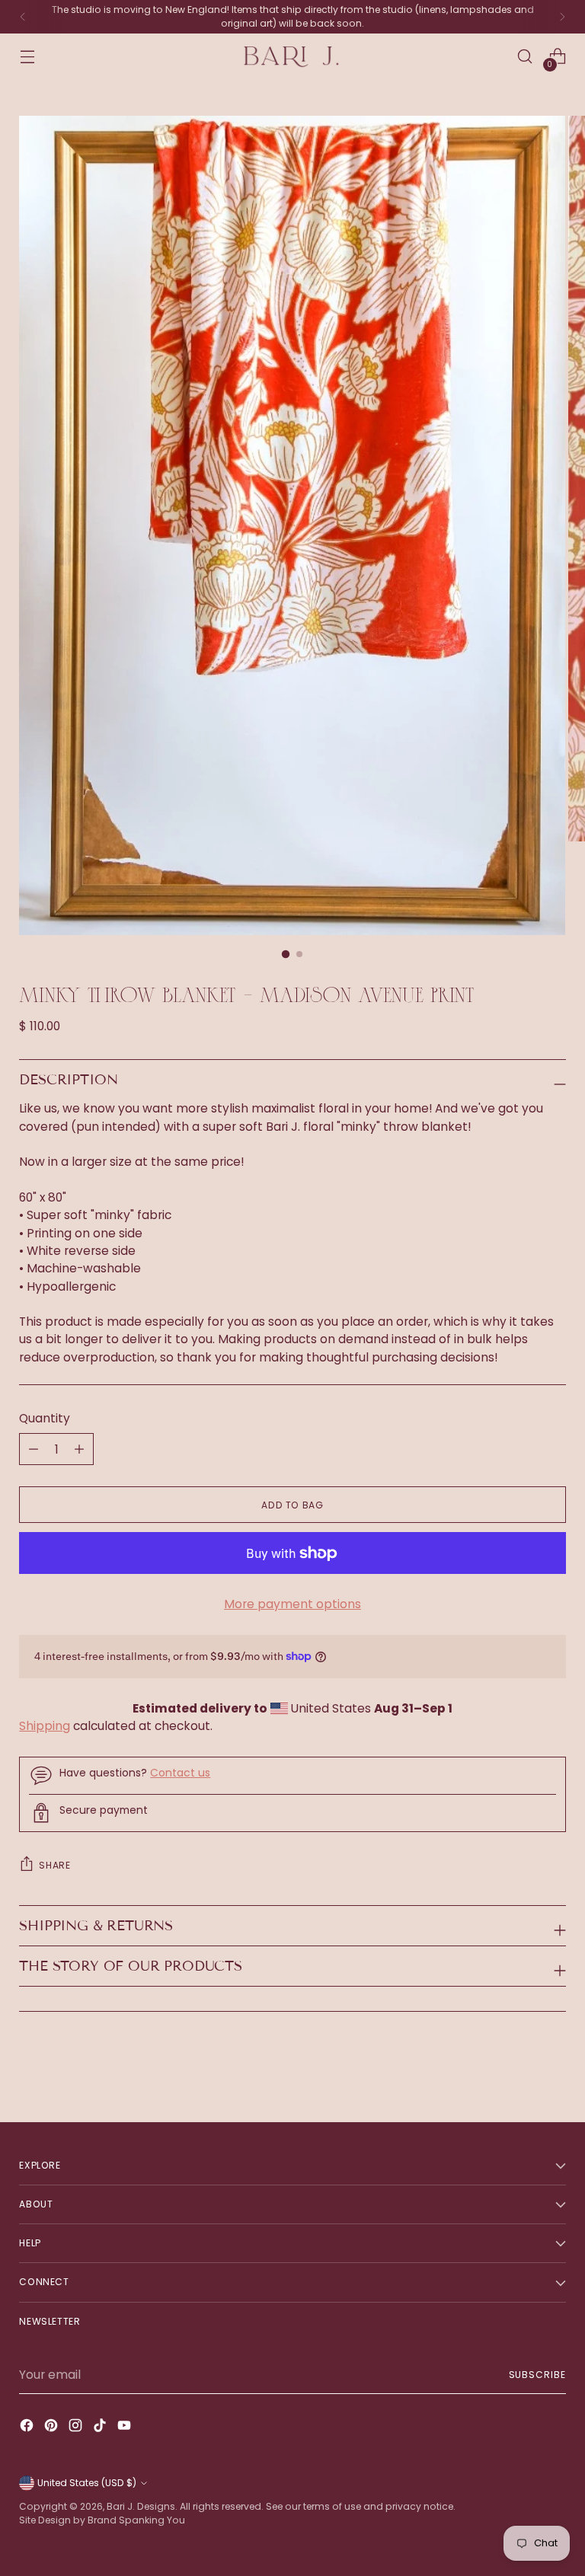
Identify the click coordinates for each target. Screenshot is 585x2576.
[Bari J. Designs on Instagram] (77, 2428)
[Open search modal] (525, 57)
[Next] (562, 17)
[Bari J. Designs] (292, 57)
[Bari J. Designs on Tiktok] (101, 2428)
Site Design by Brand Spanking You (102, 2520)
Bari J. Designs (141, 2506)
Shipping (45, 1726)
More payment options (292, 1604)
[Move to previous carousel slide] (518, 2070)
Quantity (45, 1418)
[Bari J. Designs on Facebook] (28, 2428)
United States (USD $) (87, 2483)
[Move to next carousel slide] (553, 2070)
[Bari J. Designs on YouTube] (126, 2428)
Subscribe (537, 2375)
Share (54, 1865)
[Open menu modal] (27, 57)
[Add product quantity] (34, 1449)
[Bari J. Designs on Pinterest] (53, 2428)
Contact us (180, 1773)
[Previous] (23, 17)
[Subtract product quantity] (79, 1449)
